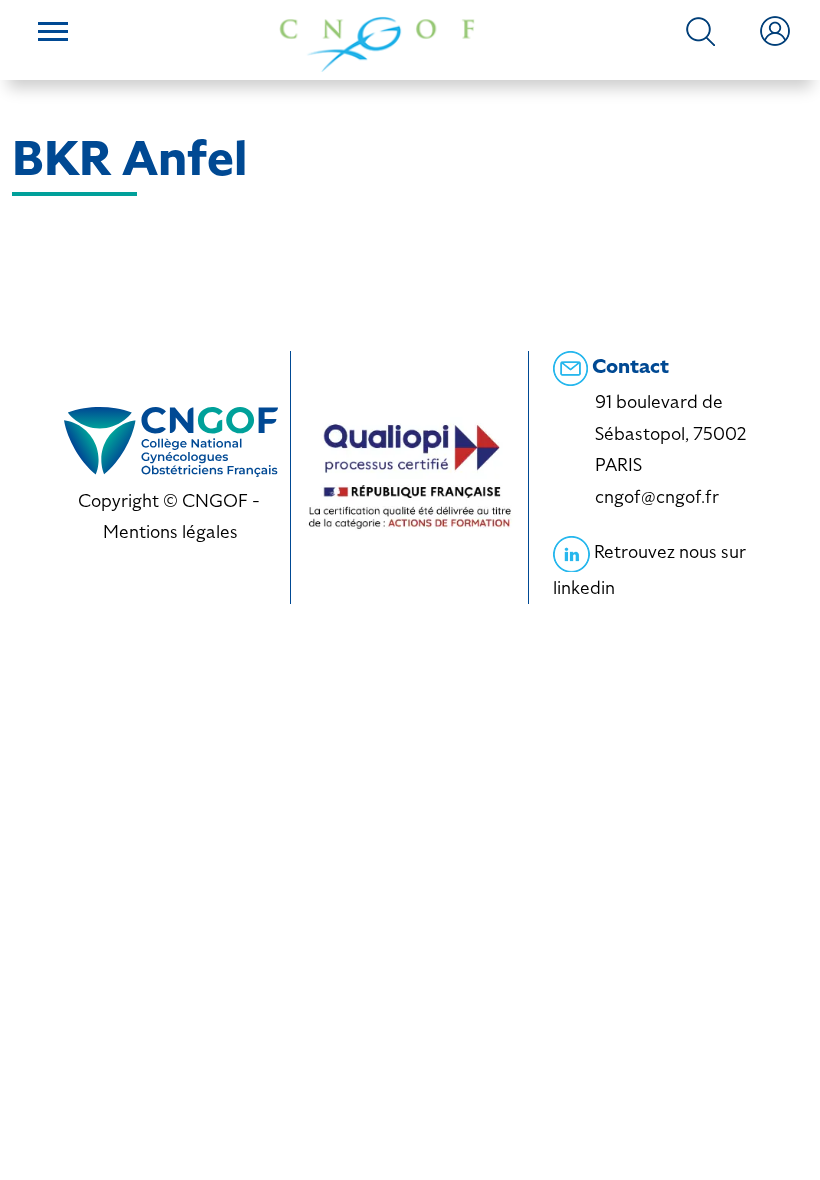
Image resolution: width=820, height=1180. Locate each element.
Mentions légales (170, 531)
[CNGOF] (377, 42)
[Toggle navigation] (53, 34)
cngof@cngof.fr (657, 496)
